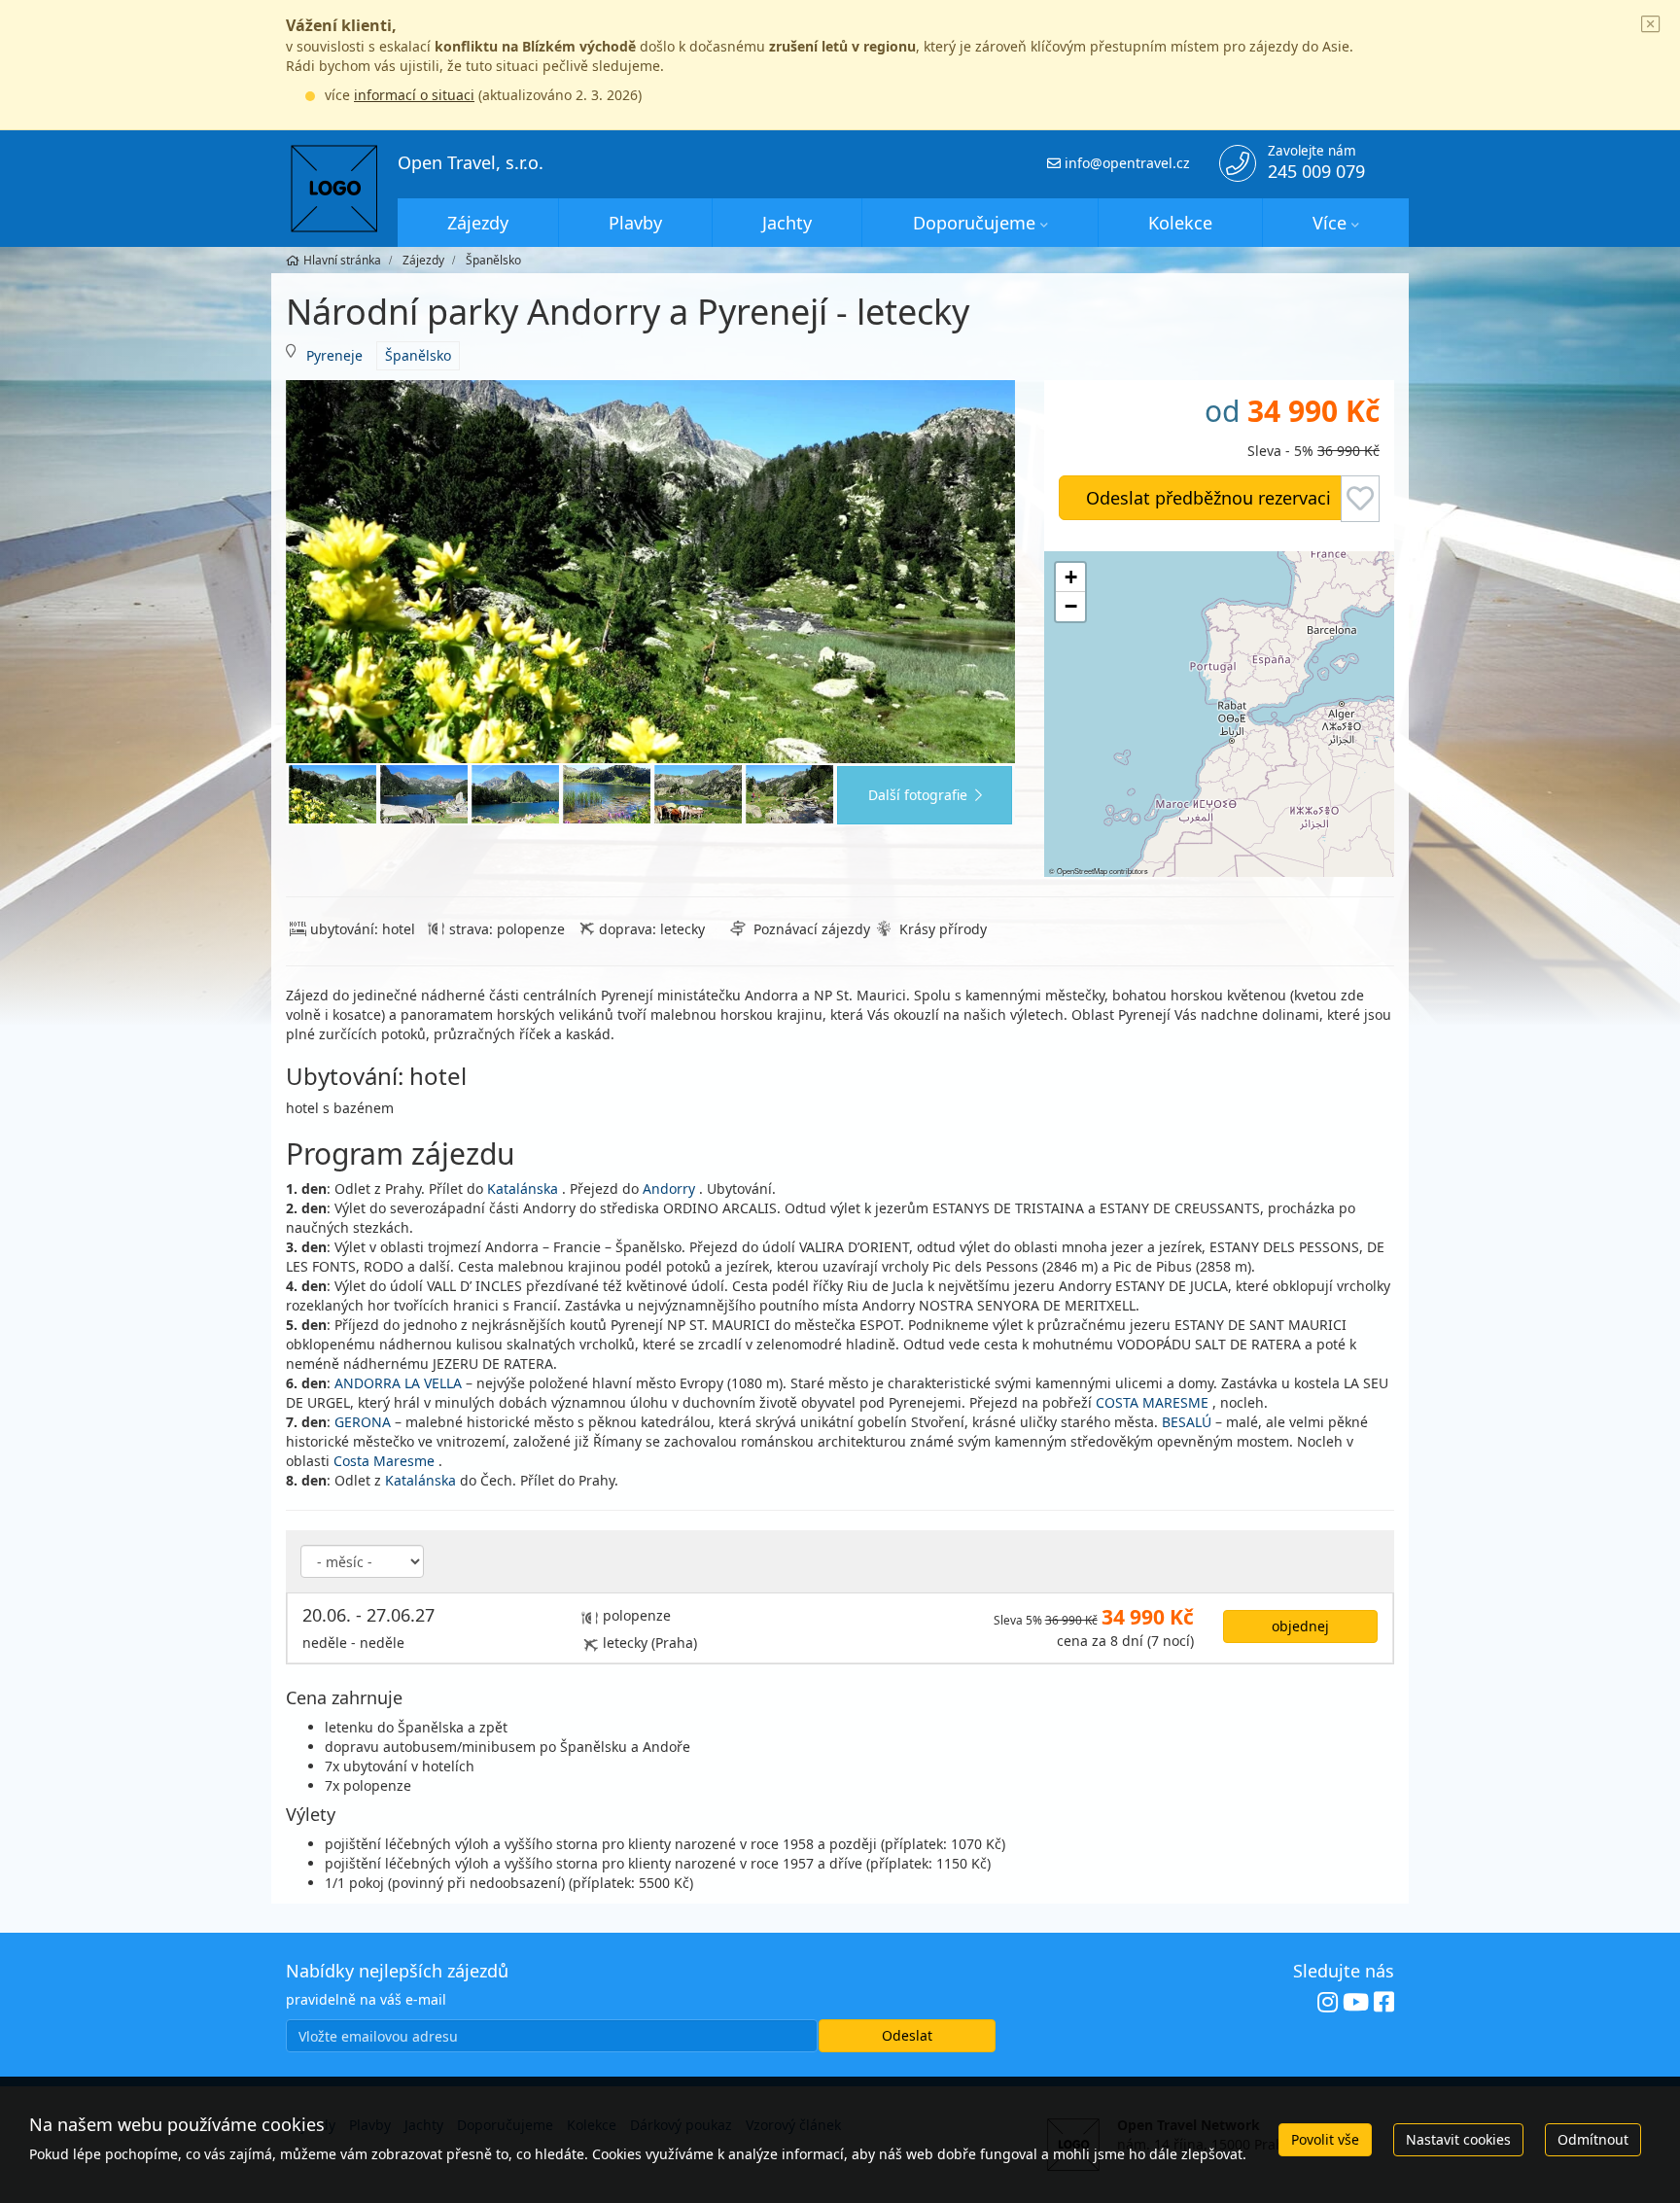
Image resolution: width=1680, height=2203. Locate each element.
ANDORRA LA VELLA (398, 1383)
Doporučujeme (974, 223)
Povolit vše (1325, 2139)
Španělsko (418, 355)
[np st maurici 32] (789, 794)
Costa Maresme (384, 1461)
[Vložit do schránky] (1360, 499)
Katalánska (523, 1189)
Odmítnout (1593, 2139)
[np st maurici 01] (424, 794)
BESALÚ (1187, 1422)
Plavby (635, 223)
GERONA (363, 1422)
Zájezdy (478, 223)
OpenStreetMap (1082, 871)
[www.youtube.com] (1356, 2003)
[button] (1070, 577)
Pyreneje (334, 355)
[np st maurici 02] (515, 794)
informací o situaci (414, 95)
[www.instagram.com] (1328, 2003)
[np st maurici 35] (607, 794)
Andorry (669, 1189)
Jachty (787, 223)
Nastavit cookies (1458, 2139)
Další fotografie (918, 795)
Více (1330, 223)
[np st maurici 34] (698, 794)
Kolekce (1180, 223)
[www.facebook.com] (1384, 2003)
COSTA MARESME (1152, 1402)
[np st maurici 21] (650, 572)
